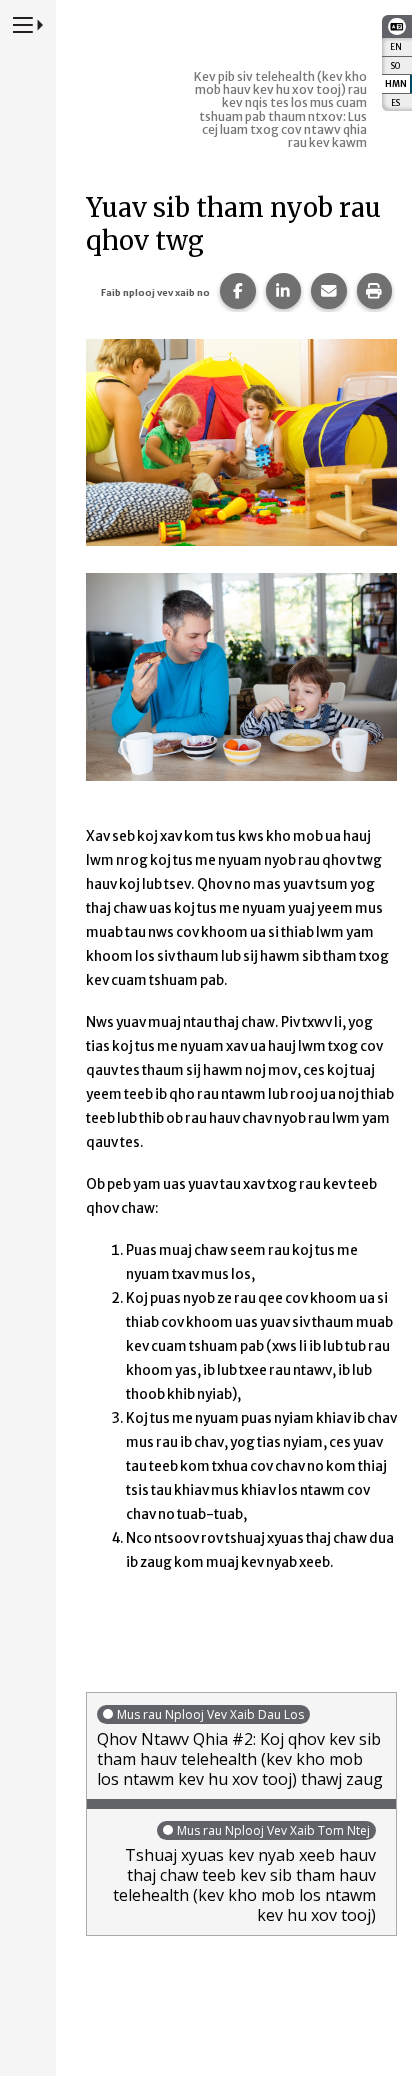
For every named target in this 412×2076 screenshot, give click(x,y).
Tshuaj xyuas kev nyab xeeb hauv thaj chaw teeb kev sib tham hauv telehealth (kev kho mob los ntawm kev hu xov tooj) (244, 1874)
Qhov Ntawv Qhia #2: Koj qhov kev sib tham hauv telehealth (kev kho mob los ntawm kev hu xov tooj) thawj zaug (240, 1748)
